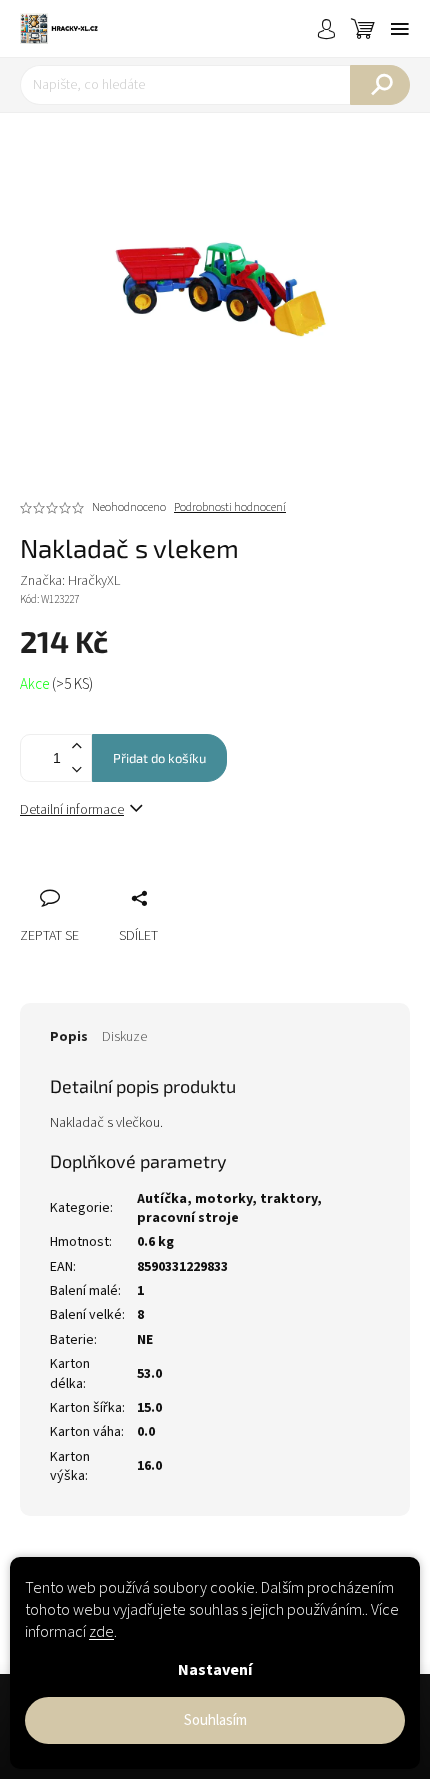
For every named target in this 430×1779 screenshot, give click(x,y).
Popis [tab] (69, 1037)
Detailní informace (72, 810)
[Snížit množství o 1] (76, 769)
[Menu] (400, 29)
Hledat (380, 85)
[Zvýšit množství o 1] (76, 746)
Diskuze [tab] (124, 1037)
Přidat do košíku (159, 758)
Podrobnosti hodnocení (230, 508)
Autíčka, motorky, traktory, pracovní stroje (229, 1208)
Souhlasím (215, 1720)
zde (101, 1632)
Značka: (70, 581)
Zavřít (141, 876)
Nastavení (215, 1670)
